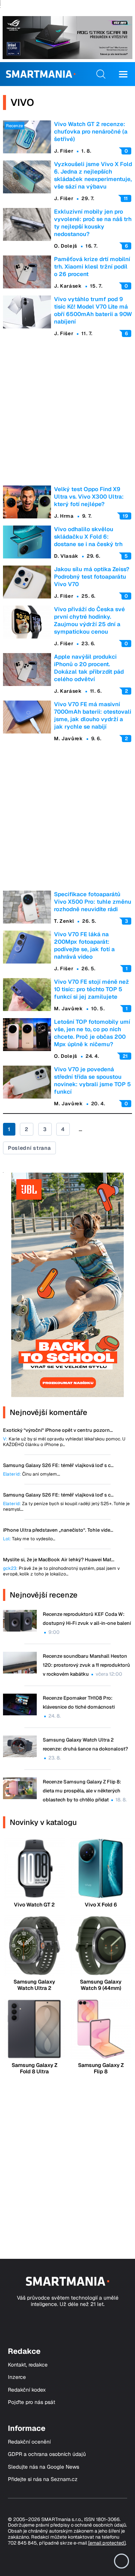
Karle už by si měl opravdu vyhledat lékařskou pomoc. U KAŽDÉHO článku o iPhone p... (64, 1442)
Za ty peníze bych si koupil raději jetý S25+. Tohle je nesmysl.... (66, 1507)
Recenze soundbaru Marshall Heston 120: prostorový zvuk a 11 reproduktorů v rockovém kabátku (86, 1665)
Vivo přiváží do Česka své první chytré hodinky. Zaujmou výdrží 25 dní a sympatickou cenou (89, 620)
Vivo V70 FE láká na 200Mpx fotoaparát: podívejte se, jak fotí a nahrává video (84, 945)
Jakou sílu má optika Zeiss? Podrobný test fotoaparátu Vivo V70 (92, 577)
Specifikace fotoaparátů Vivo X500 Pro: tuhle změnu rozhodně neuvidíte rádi (93, 902)
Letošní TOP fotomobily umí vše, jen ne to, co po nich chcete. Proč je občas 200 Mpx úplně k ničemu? (92, 1033)
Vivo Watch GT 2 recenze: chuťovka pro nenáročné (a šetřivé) (91, 131)
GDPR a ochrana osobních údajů (47, 2454)
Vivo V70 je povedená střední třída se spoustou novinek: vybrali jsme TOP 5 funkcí (92, 1080)
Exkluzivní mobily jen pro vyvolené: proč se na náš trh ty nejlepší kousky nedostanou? (93, 223)
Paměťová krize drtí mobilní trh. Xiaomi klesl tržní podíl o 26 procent (92, 267)
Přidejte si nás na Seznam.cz (43, 2479)
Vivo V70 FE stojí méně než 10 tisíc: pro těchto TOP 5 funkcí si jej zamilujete (91, 989)
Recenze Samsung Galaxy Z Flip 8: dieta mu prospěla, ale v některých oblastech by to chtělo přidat (82, 1791)
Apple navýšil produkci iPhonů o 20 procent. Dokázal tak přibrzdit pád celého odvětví (89, 668)
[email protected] (107, 2543)
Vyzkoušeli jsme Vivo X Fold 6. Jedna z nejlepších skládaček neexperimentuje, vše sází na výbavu (93, 175)
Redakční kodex (27, 2390)
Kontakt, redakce (28, 2365)
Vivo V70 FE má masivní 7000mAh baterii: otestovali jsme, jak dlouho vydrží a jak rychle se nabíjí (93, 715)
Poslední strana (29, 1148)
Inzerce (17, 2377)
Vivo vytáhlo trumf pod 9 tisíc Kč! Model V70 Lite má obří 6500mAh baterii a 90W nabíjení (93, 310)
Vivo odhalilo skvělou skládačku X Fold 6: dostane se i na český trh (88, 537)
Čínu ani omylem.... (31, 1474)
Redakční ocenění (29, 2442)
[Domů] (41, 74)
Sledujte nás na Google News (43, 2467)
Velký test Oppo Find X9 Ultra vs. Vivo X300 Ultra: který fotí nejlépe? (89, 497)
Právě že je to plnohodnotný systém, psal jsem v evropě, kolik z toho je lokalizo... (61, 1571)
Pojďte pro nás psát (31, 2402)
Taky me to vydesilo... (29, 1539)
